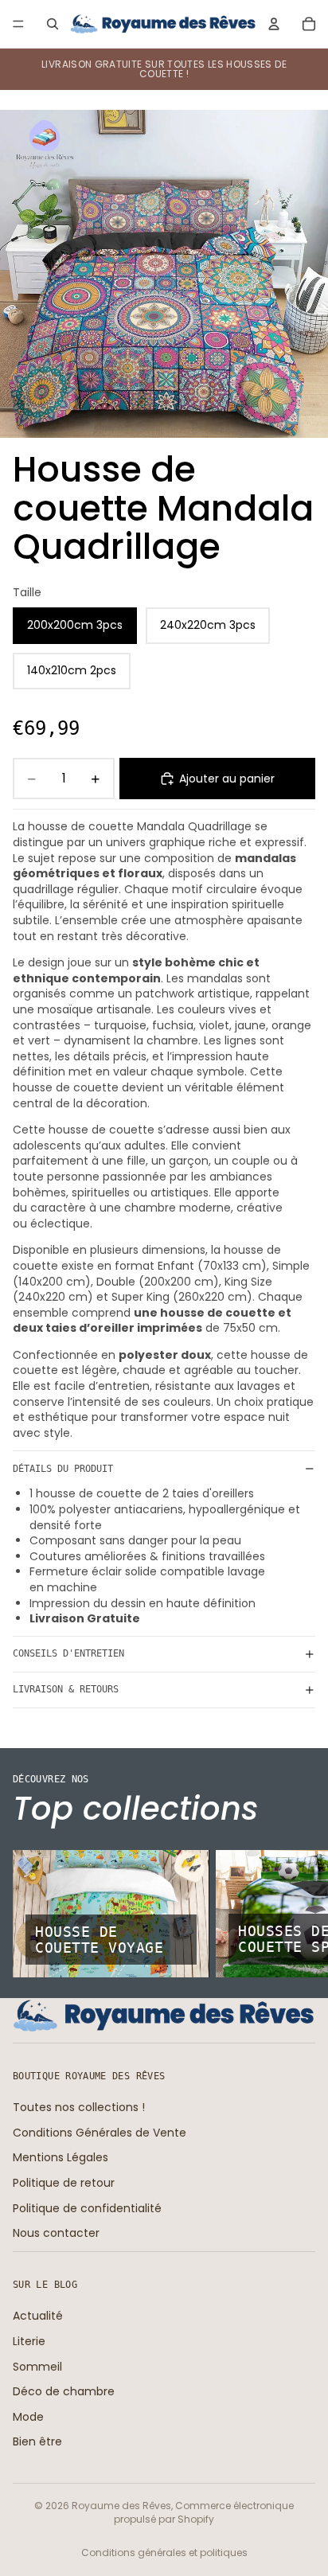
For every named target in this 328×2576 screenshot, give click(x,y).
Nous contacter (56, 2233)
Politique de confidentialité (87, 2207)
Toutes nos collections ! (79, 2107)
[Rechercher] (53, 24)
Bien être (37, 2441)
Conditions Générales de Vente (100, 2132)
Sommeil (37, 2366)
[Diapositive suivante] (298, 1914)
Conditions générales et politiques (164, 2553)
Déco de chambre (64, 2391)
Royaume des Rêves (121, 2506)
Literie (29, 2341)
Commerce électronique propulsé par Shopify (204, 2512)
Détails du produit (63, 1469)
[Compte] (274, 24)
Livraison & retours (66, 1689)
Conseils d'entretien (68, 1653)
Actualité (38, 2316)
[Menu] (18, 24)
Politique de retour (64, 2183)
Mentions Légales (61, 2157)
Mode (28, 2416)
